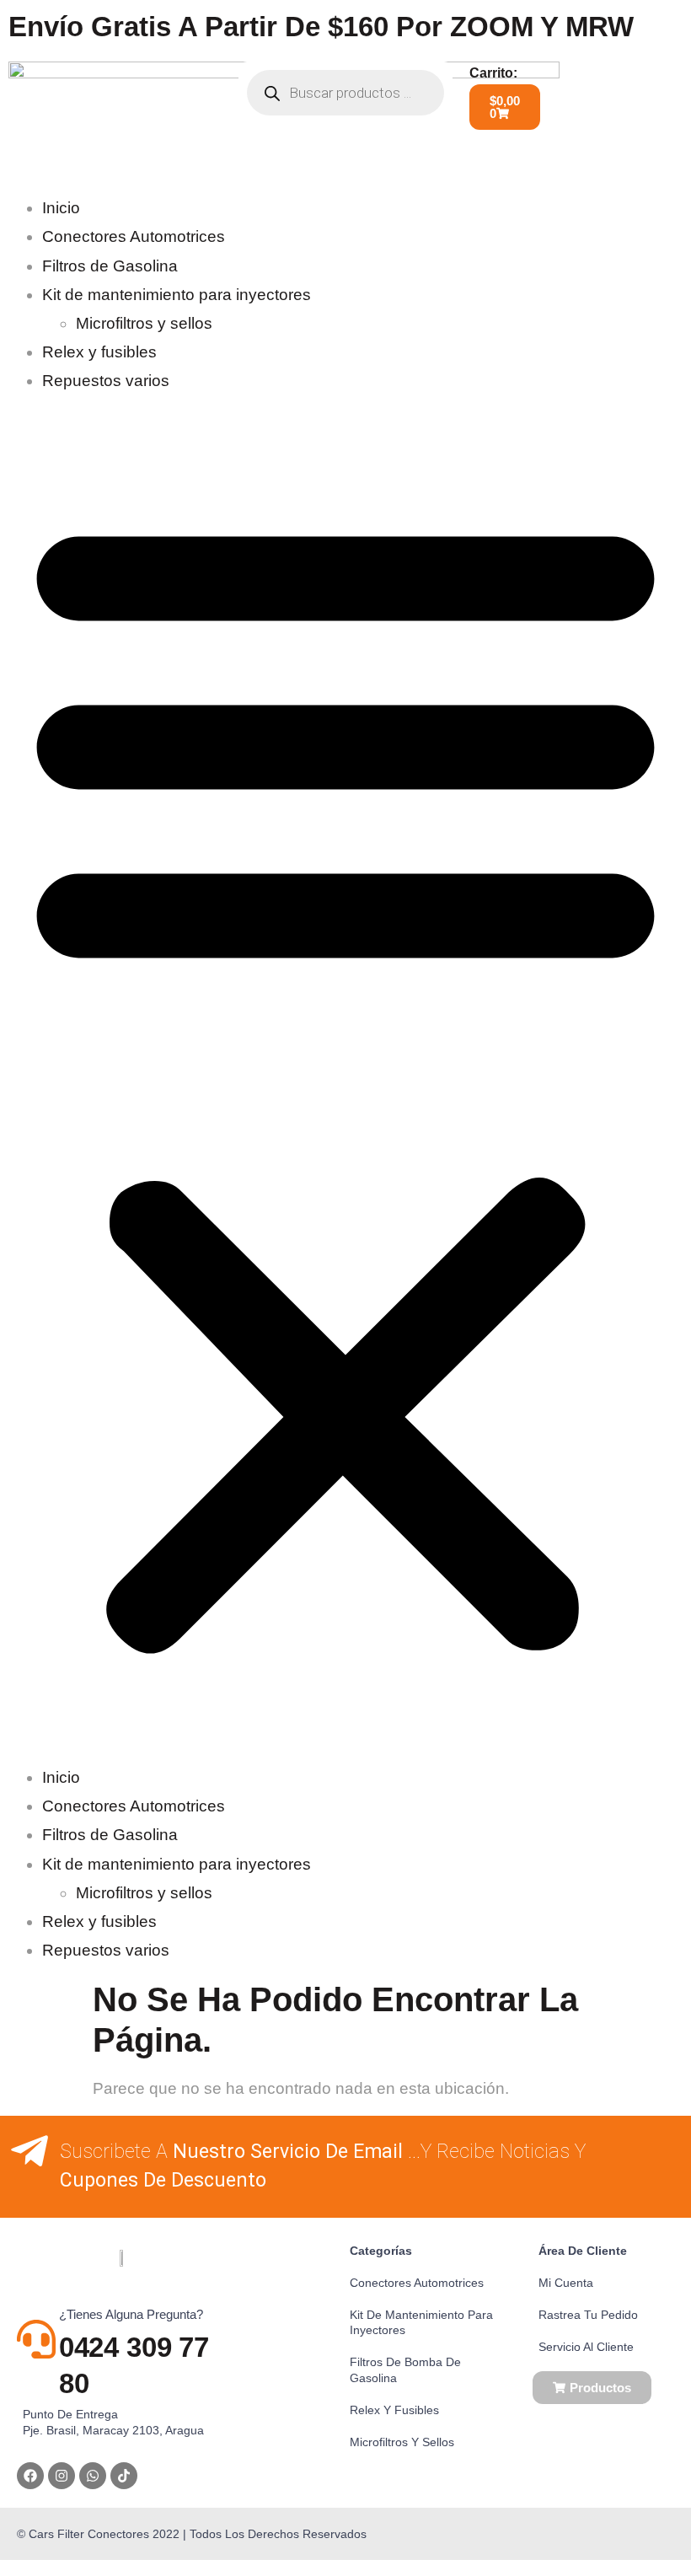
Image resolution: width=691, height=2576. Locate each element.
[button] (345, 1080)
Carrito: (493, 73)
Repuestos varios (106, 381)
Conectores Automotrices (134, 236)
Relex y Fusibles (394, 2410)
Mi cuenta (566, 2283)
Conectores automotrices (417, 2283)
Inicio (61, 208)
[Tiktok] (124, 2476)
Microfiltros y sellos (144, 323)
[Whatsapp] (93, 2476)
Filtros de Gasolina (110, 266)
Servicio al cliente (586, 2347)
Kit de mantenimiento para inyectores (177, 295)
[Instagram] (62, 2476)
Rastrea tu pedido (588, 2315)
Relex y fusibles (99, 352)
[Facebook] (30, 2476)
